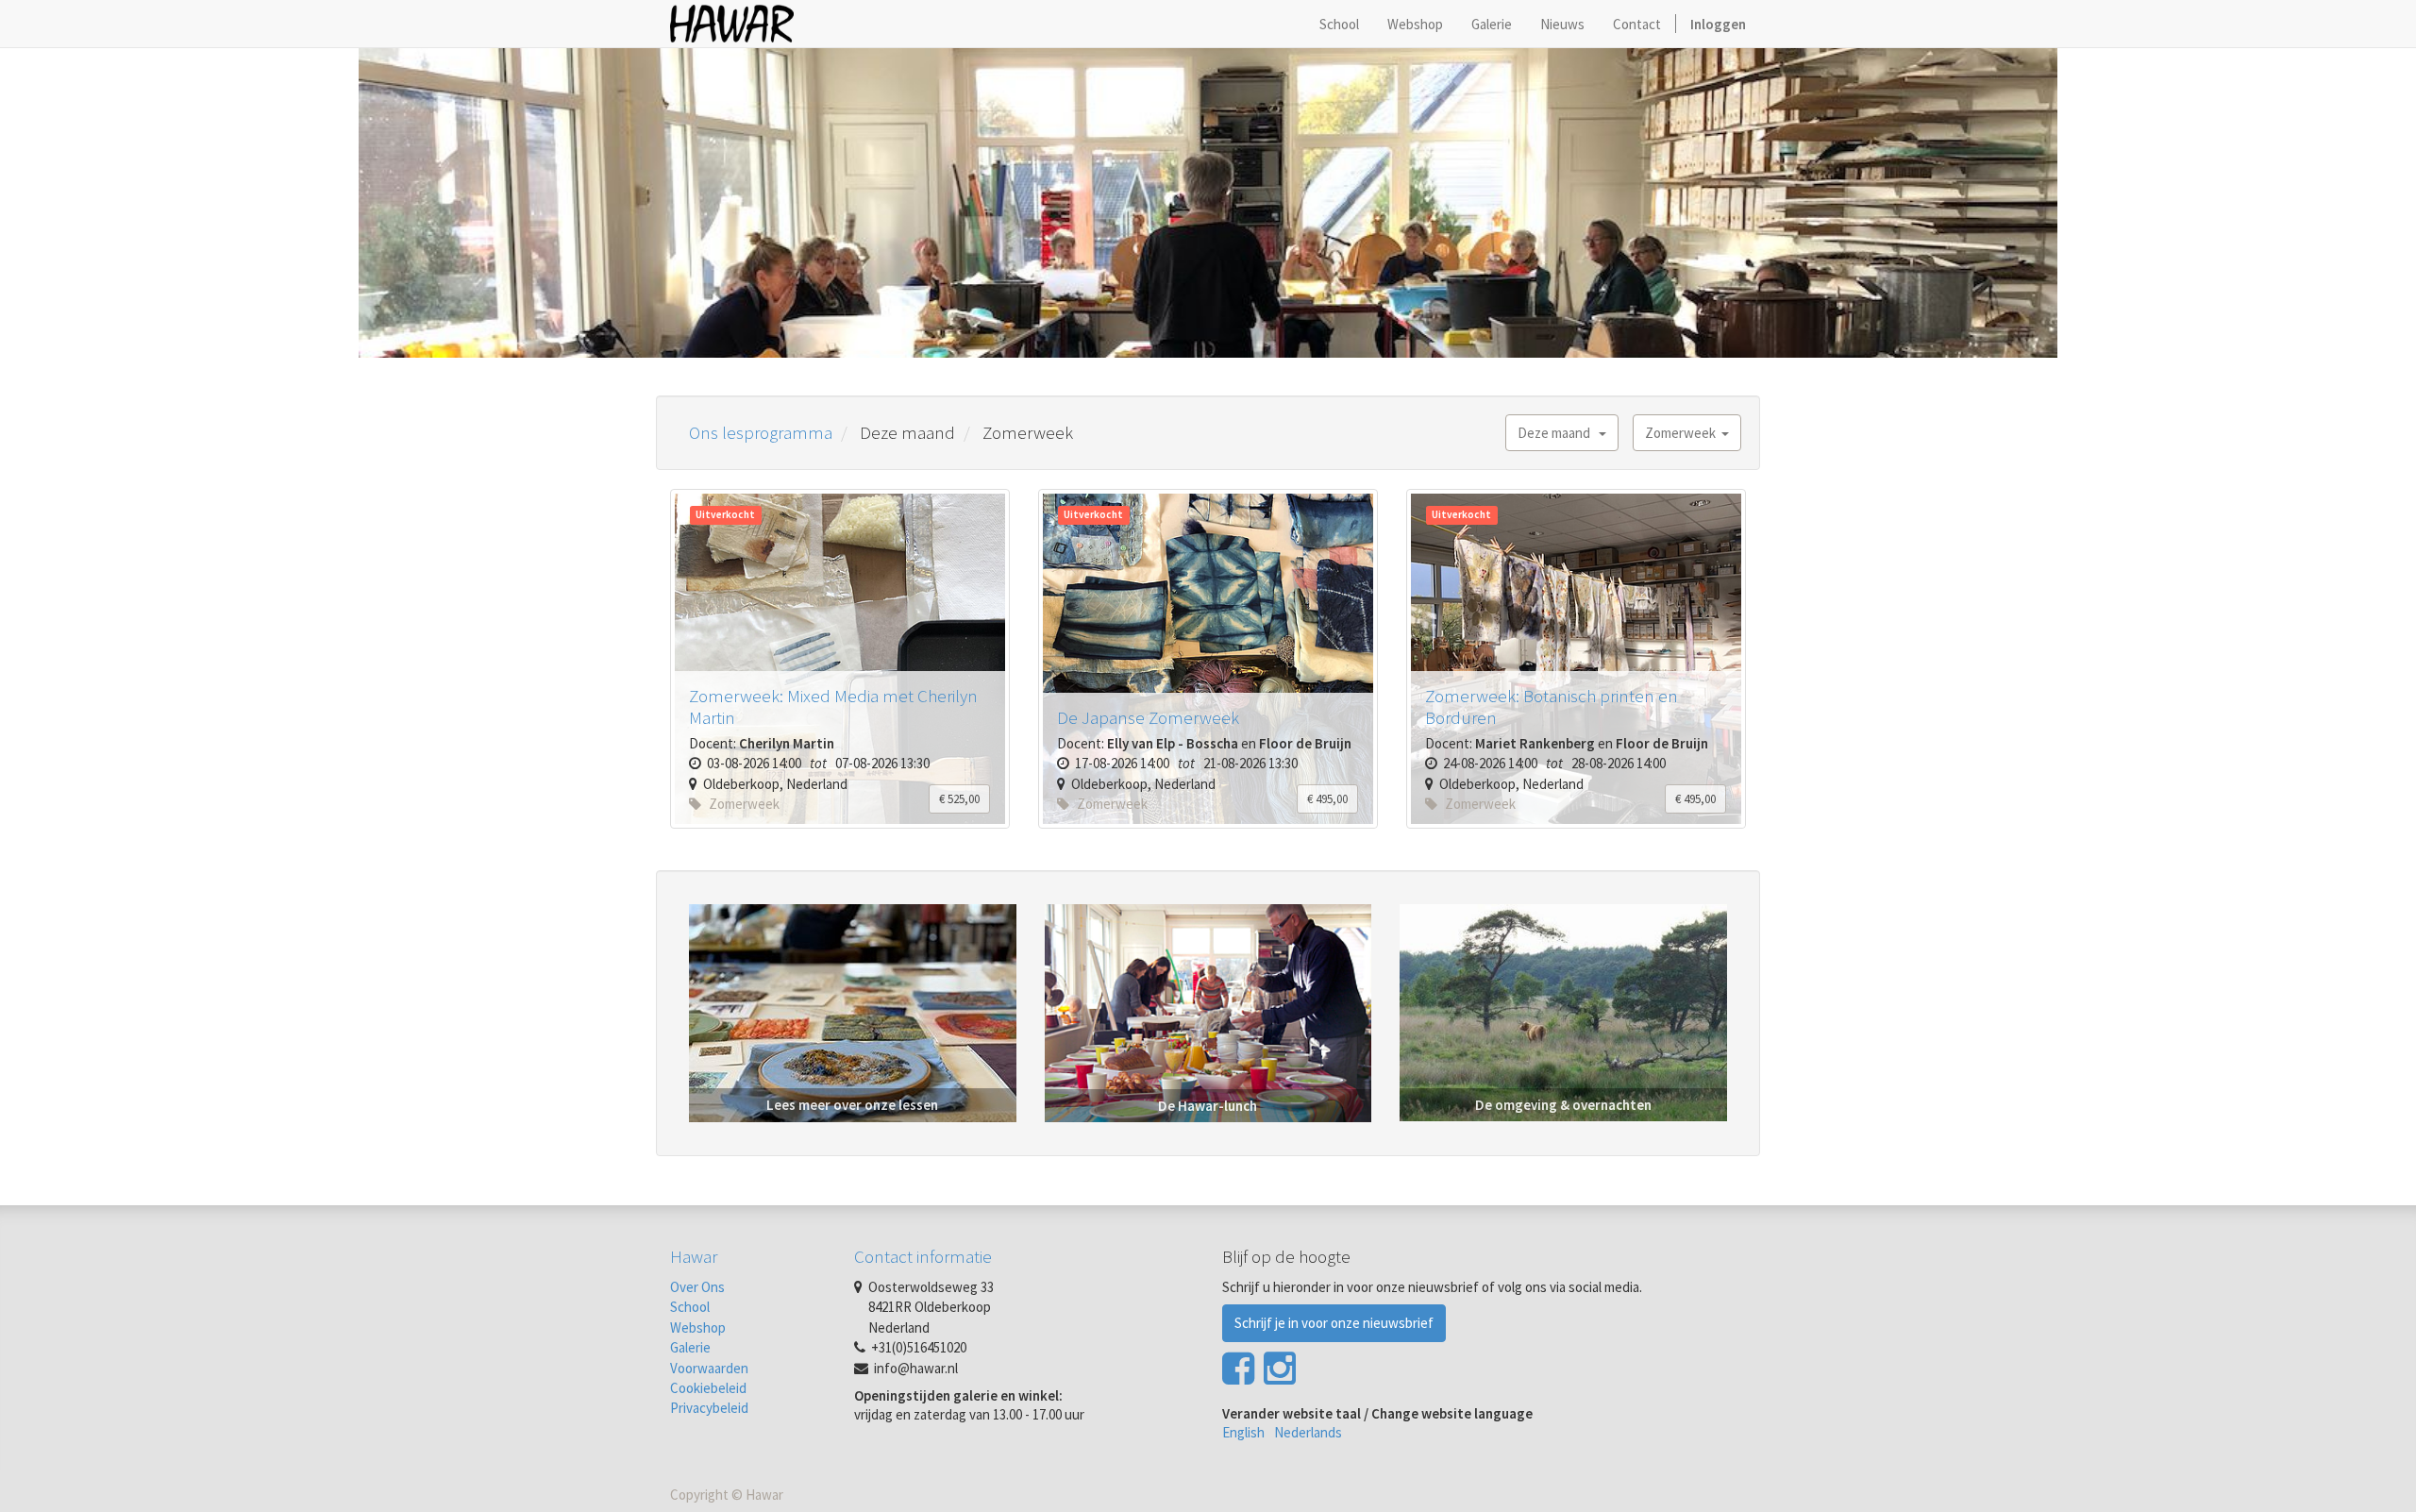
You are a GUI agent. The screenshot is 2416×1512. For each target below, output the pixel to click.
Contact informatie (923, 1256)
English (1243, 1432)
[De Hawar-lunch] (1208, 1011)
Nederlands (1308, 1432)
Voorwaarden (709, 1368)
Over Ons (697, 1287)
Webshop (698, 1327)
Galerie (690, 1347)
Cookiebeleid (708, 1388)
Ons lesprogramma (761, 432)
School (690, 1307)
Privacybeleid (709, 1408)
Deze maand (1558, 433)
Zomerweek (1683, 433)
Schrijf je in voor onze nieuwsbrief (1334, 1323)
